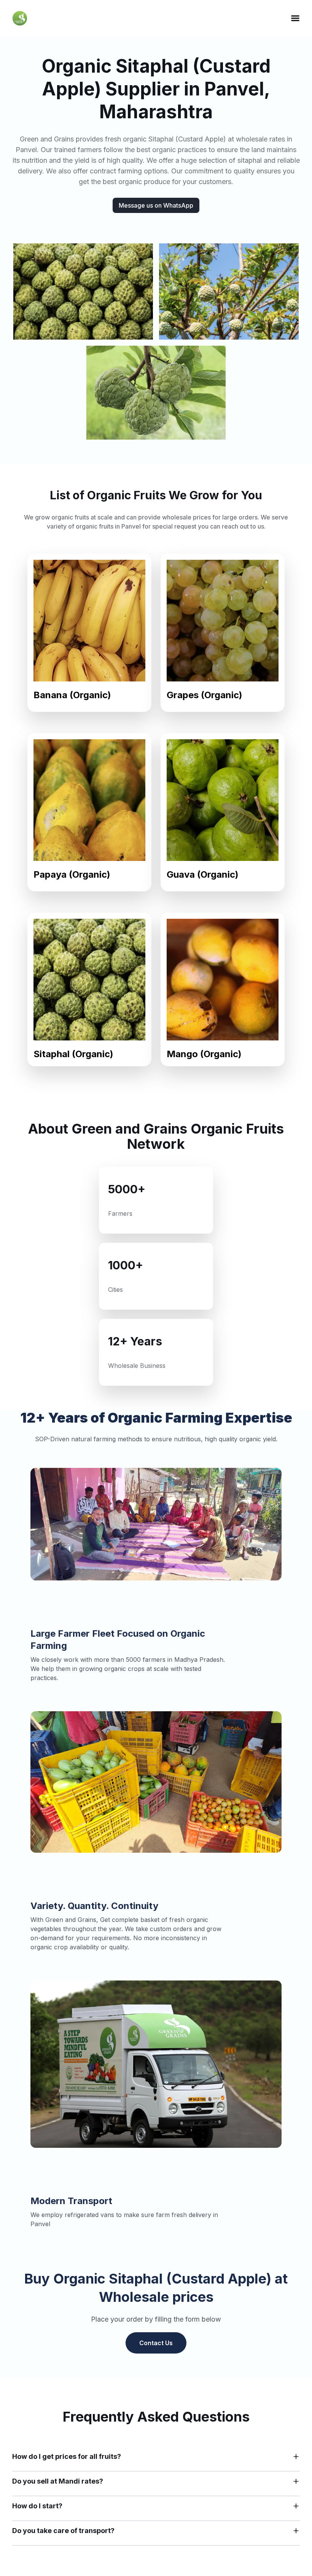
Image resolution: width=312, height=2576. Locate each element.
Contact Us (156, 2343)
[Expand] (296, 2457)
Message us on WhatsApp (156, 205)
